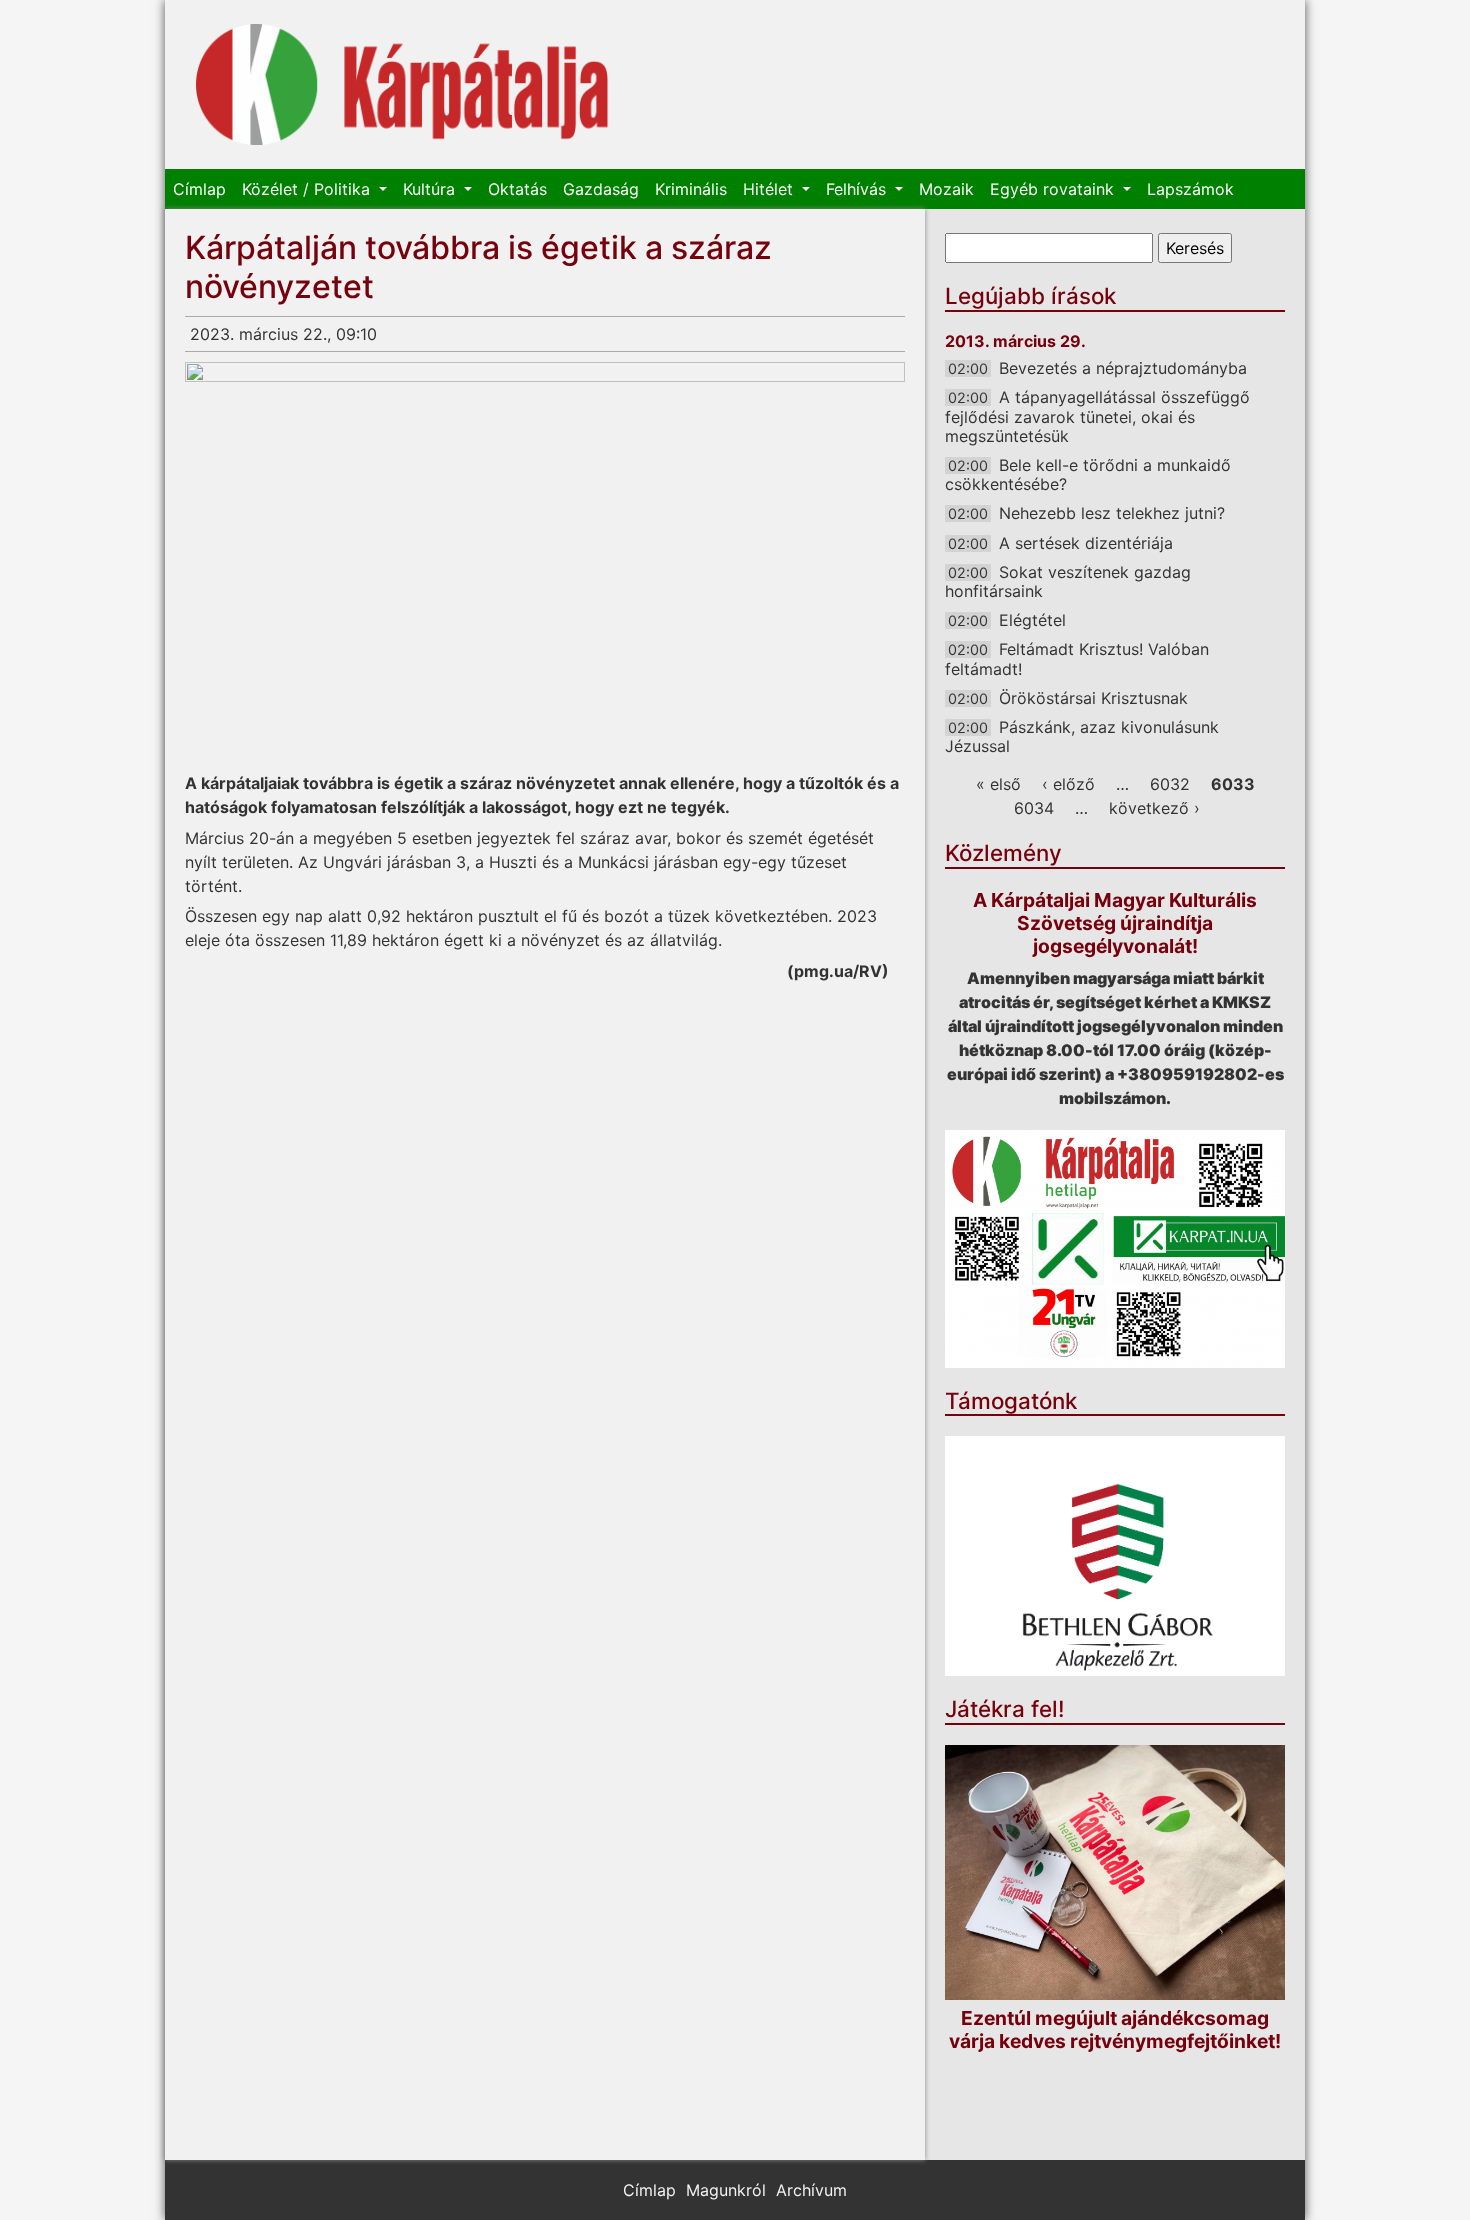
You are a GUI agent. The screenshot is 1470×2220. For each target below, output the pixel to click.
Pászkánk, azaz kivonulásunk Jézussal (1082, 736)
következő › (1154, 808)
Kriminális (691, 189)
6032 (1170, 784)
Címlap (199, 189)
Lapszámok (1190, 189)
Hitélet (770, 189)
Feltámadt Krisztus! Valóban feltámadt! (1077, 658)
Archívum (811, 2190)
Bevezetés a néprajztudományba (1123, 368)
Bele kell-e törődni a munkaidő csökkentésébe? (1088, 474)
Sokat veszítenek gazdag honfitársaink (1068, 581)
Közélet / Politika (308, 189)
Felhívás (858, 189)
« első (998, 784)
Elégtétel (1032, 620)
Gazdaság (601, 189)
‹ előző (1068, 784)
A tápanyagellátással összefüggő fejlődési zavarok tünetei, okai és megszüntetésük (1097, 416)
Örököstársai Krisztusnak (1093, 698)
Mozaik (946, 189)
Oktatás (517, 189)
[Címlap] (402, 84)
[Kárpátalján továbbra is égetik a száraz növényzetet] (545, 564)
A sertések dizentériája (1086, 543)
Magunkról (726, 2190)
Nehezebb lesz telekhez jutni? (1112, 513)
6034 (1034, 808)
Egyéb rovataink (1054, 189)
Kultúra (431, 189)
